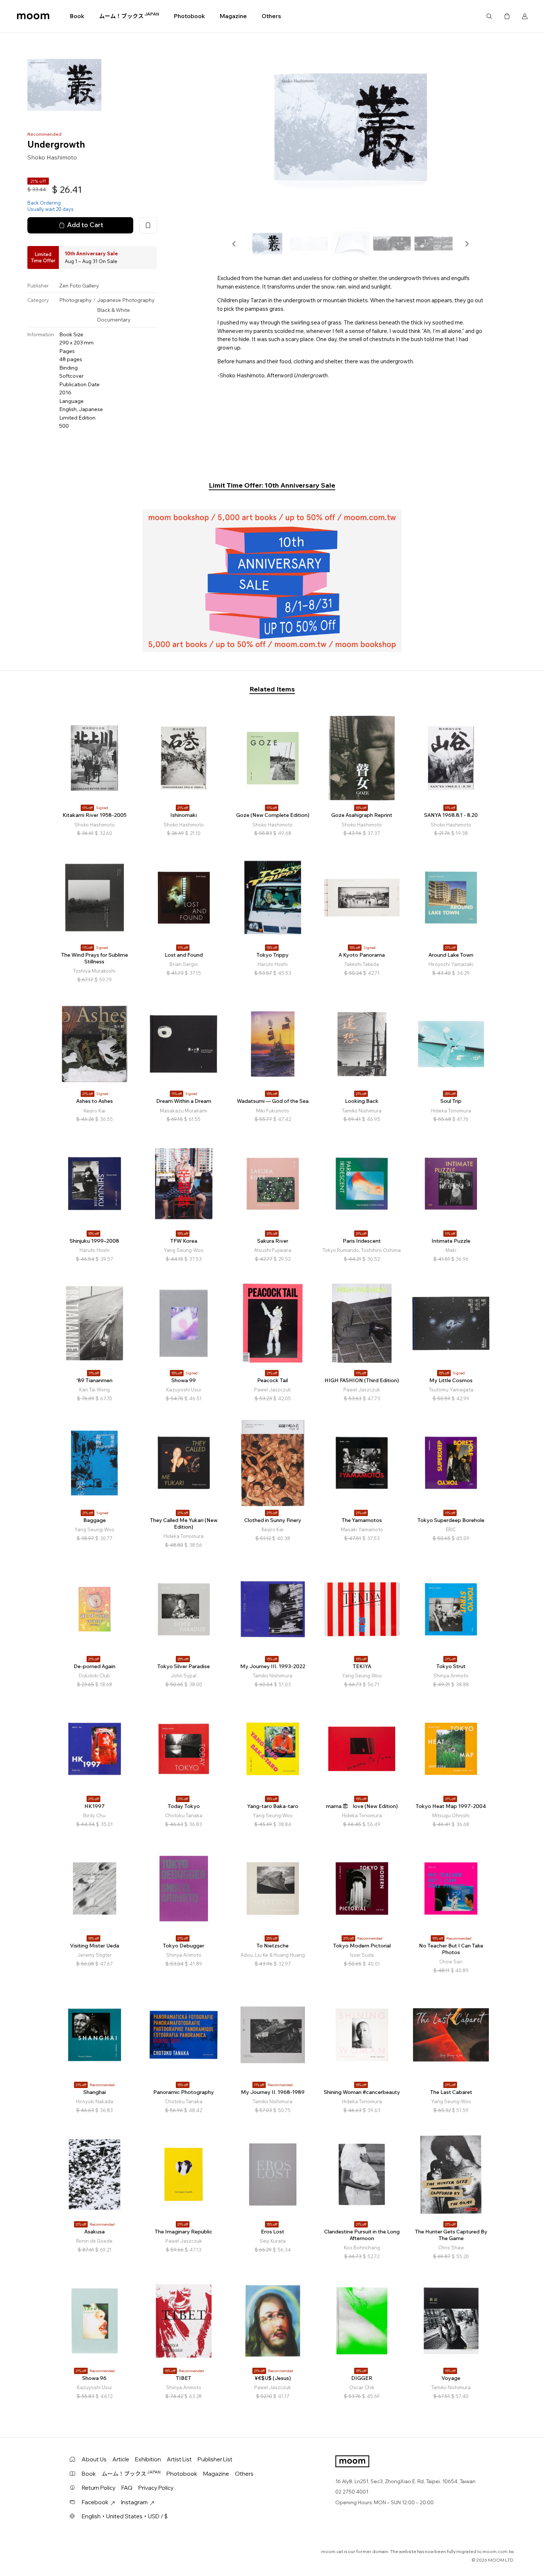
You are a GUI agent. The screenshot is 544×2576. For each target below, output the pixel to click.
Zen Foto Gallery (79, 286)
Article (121, 2459)
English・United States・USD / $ (125, 2516)
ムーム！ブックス (129, 16)
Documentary (114, 320)
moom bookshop (33, 16)
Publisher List (215, 2459)
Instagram (134, 2502)
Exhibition (148, 2459)
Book (77, 16)
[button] (234, 244)
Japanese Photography (126, 300)
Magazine (233, 16)
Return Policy (99, 2488)
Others (271, 16)
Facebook (95, 2502)
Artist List (179, 2459)
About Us (94, 2459)
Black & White (113, 310)
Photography (75, 300)
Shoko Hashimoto (52, 157)
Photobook (189, 16)
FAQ (127, 2488)
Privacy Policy (156, 2488)
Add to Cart (85, 225)
